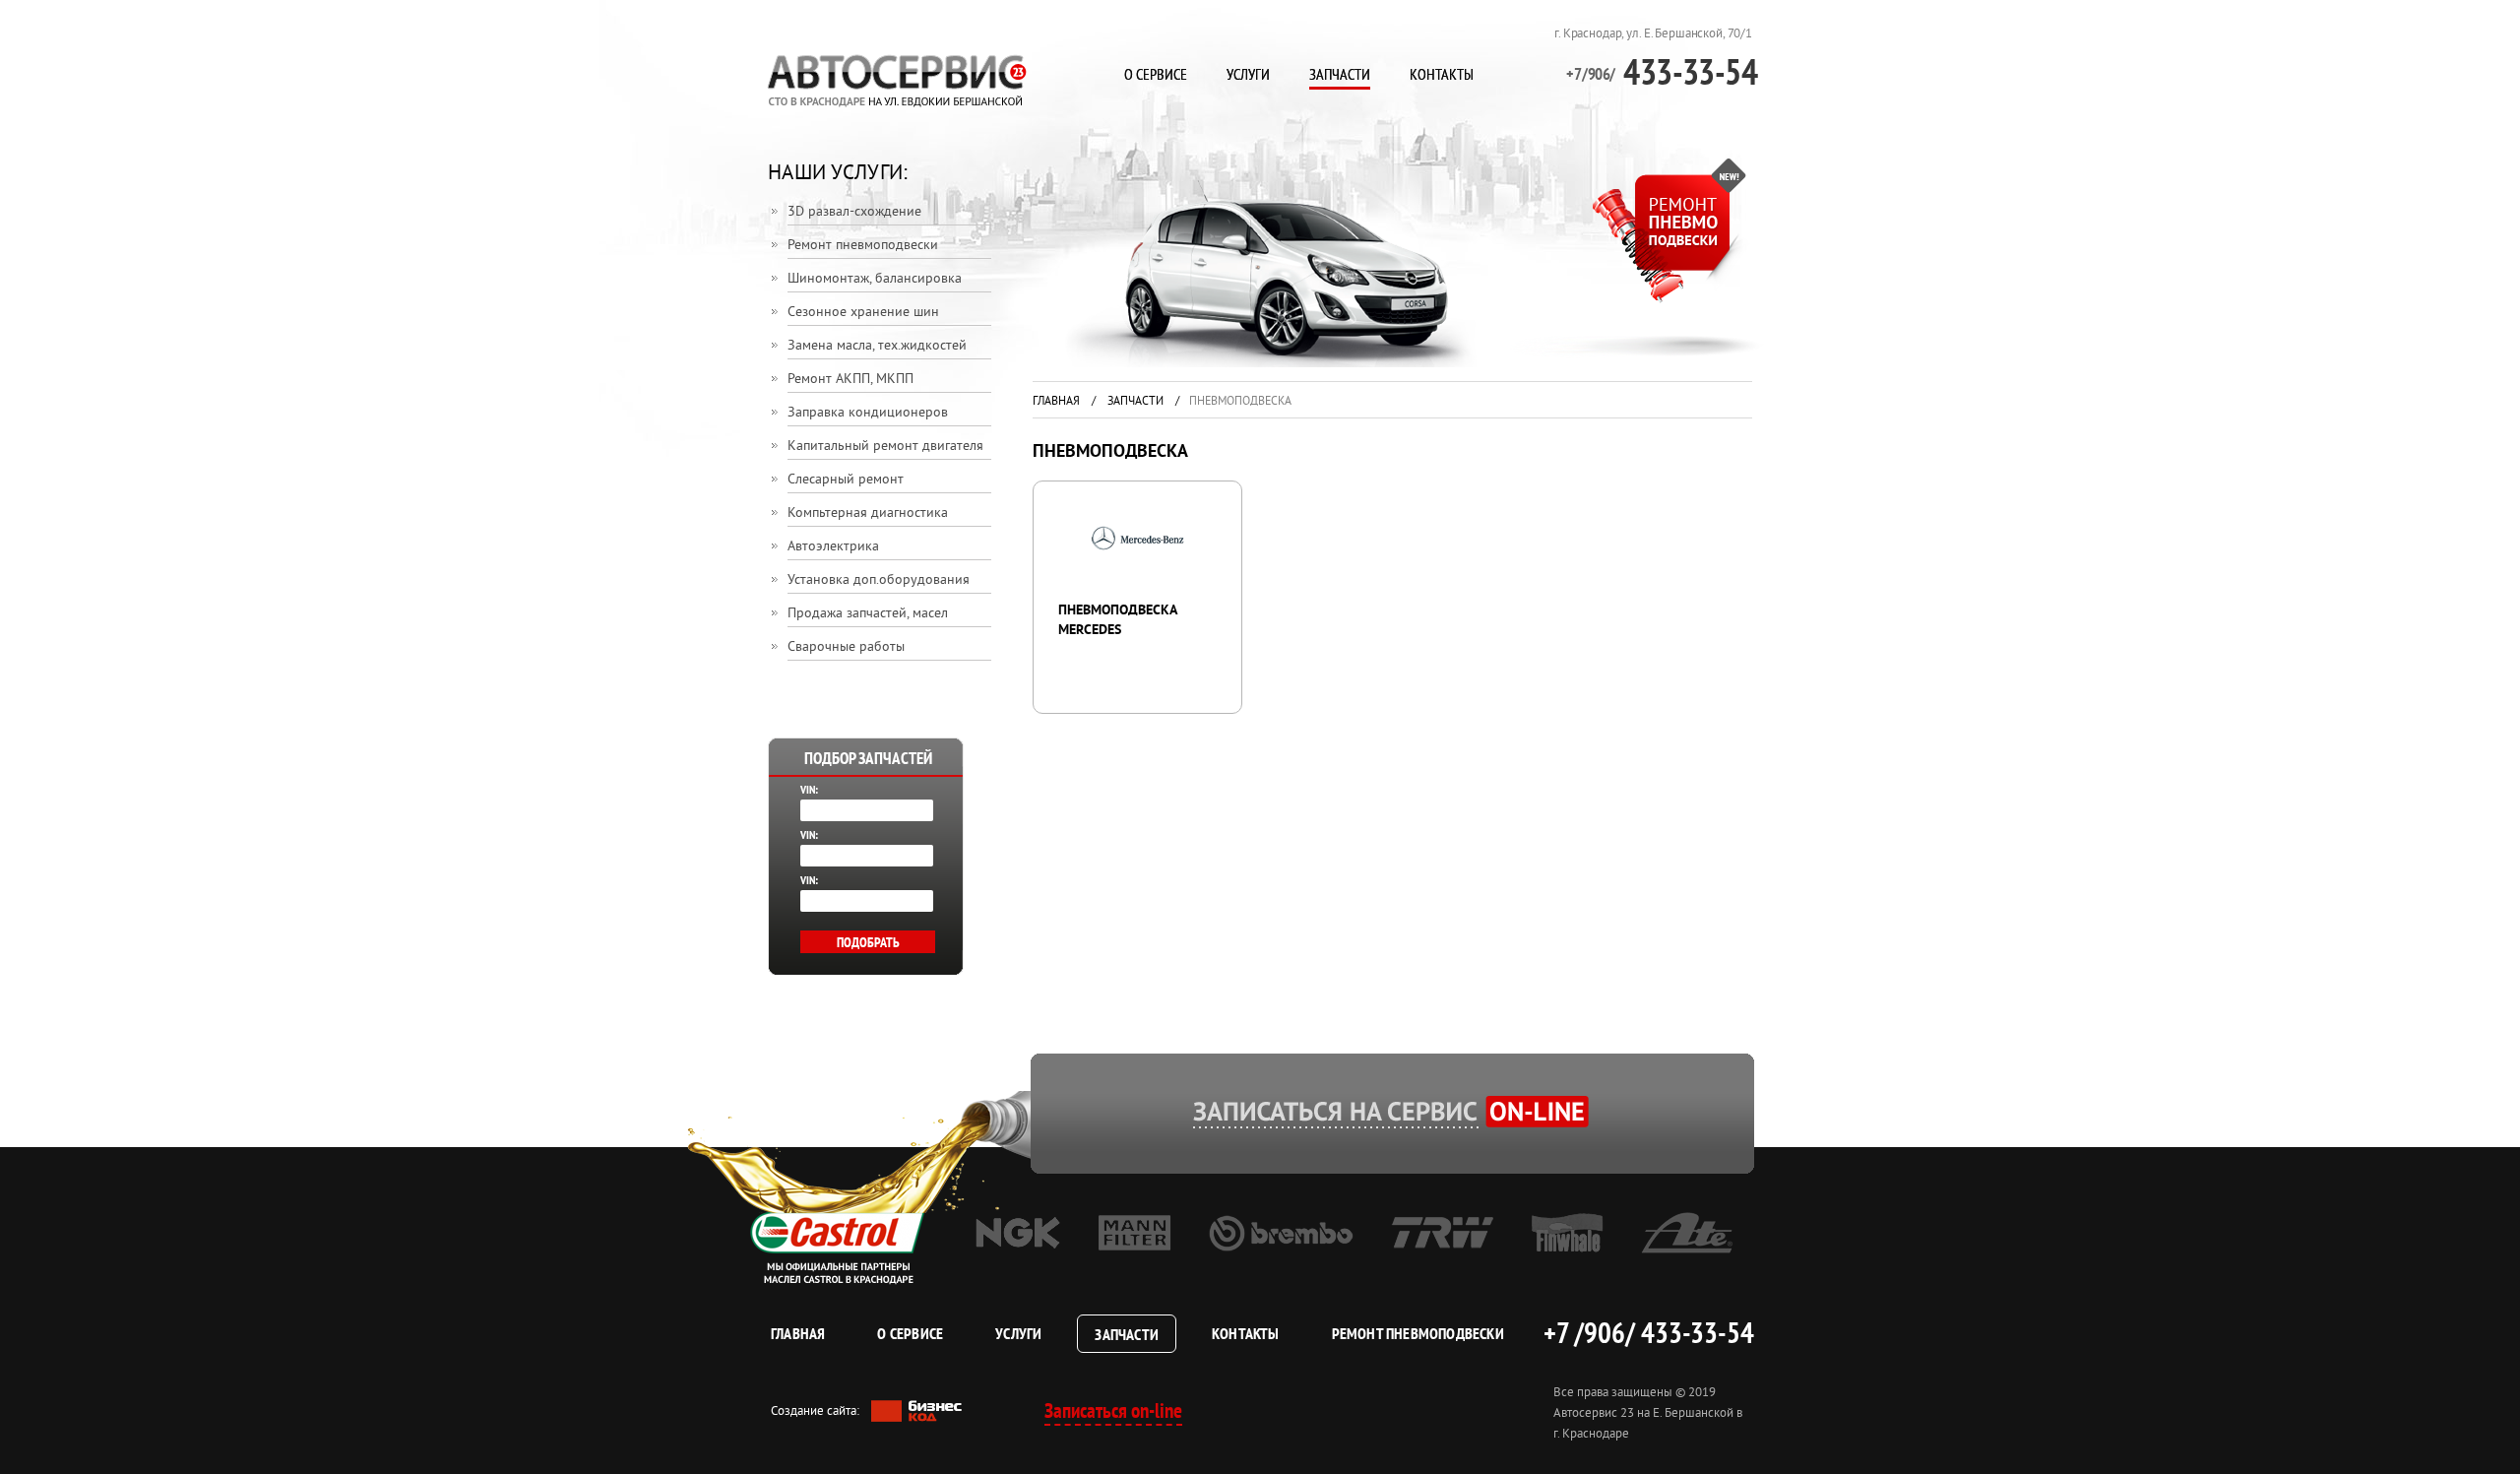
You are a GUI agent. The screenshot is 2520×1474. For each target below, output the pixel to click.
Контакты (1442, 74)
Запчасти (1340, 74)
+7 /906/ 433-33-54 (1649, 1332)
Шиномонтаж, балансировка (875, 279)
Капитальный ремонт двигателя (885, 447)
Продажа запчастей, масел (868, 614)
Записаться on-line (1113, 1410)
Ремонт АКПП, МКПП (850, 380)
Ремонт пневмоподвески (863, 246)
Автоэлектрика (833, 547)
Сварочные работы (846, 647)
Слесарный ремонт (846, 480)
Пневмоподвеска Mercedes (1117, 621)
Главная (1056, 402)
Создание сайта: (817, 1412)
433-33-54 (1662, 71)
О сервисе (1156, 74)
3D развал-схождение (854, 212)
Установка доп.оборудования (879, 580)
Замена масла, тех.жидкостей (877, 346)
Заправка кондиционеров (868, 413)
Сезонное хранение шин (863, 313)
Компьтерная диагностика (868, 513)
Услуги (1248, 74)
